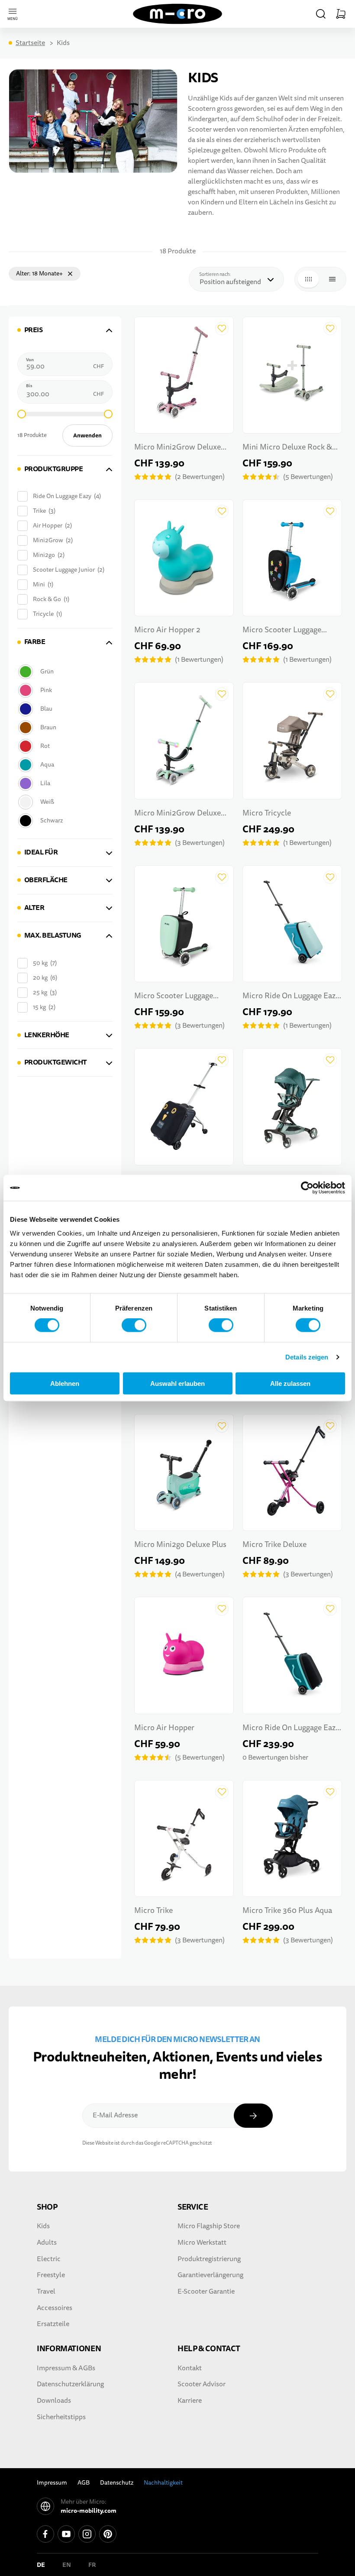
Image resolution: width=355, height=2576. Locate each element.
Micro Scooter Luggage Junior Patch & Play (282, 631)
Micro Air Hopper (164, 1728)
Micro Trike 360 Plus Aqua (287, 1911)
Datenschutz (117, 2483)
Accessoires (55, 2308)
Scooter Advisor (202, 2384)
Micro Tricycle (267, 813)
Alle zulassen (290, 1383)
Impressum (52, 2483)
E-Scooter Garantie (206, 2291)
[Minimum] (22, 414)
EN (67, 2565)
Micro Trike (153, 1911)
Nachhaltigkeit (163, 2483)
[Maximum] (108, 414)
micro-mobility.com (89, 2511)
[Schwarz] (64, 820)
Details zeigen (307, 1357)
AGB (84, 2483)
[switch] (134, 1325)
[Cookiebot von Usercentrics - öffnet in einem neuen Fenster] (307, 1188)
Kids (43, 2226)
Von (30, 360)
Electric (49, 2259)
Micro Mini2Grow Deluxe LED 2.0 (177, 448)
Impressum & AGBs (66, 2368)
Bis (29, 386)
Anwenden (87, 435)
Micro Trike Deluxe (274, 1545)
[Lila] (64, 783)
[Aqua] (64, 765)
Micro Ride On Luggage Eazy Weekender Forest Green (291, 1729)
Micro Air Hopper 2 (167, 630)
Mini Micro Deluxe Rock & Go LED (287, 448)
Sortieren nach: (217, 274)
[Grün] (64, 672)
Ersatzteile (53, 2324)
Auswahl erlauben (177, 1383)
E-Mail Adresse (115, 2115)
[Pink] (64, 690)
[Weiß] (64, 802)
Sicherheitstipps (61, 2417)
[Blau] (64, 709)
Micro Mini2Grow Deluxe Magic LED (177, 814)
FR (92, 2565)
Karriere (190, 2401)
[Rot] (64, 746)
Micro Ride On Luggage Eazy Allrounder (291, 997)
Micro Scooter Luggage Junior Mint (174, 997)
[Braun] (64, 727)
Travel (46, 2291)
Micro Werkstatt (202, 2243)
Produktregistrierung (209, 2259)
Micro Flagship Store (209, 2226)
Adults (47, 2243)
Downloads (54, 2401)
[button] (321, 14)
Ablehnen (65, 1383)
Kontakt (190, 2368)
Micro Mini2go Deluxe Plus (180, 1545)
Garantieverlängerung (210, 2275)
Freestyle (51, 2275)
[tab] (65, 330)
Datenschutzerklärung (70, 2384)
